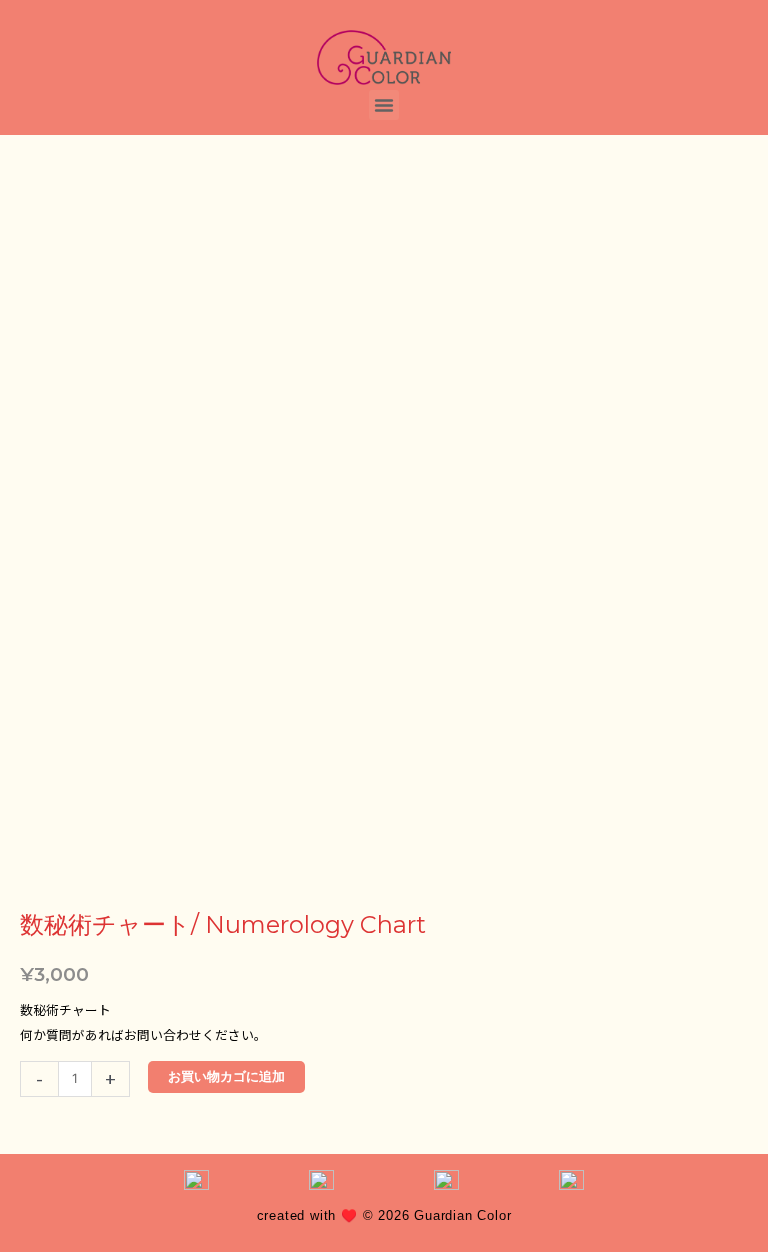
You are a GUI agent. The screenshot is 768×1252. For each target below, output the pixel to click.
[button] (384, 105)
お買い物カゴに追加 (226, 1076)
